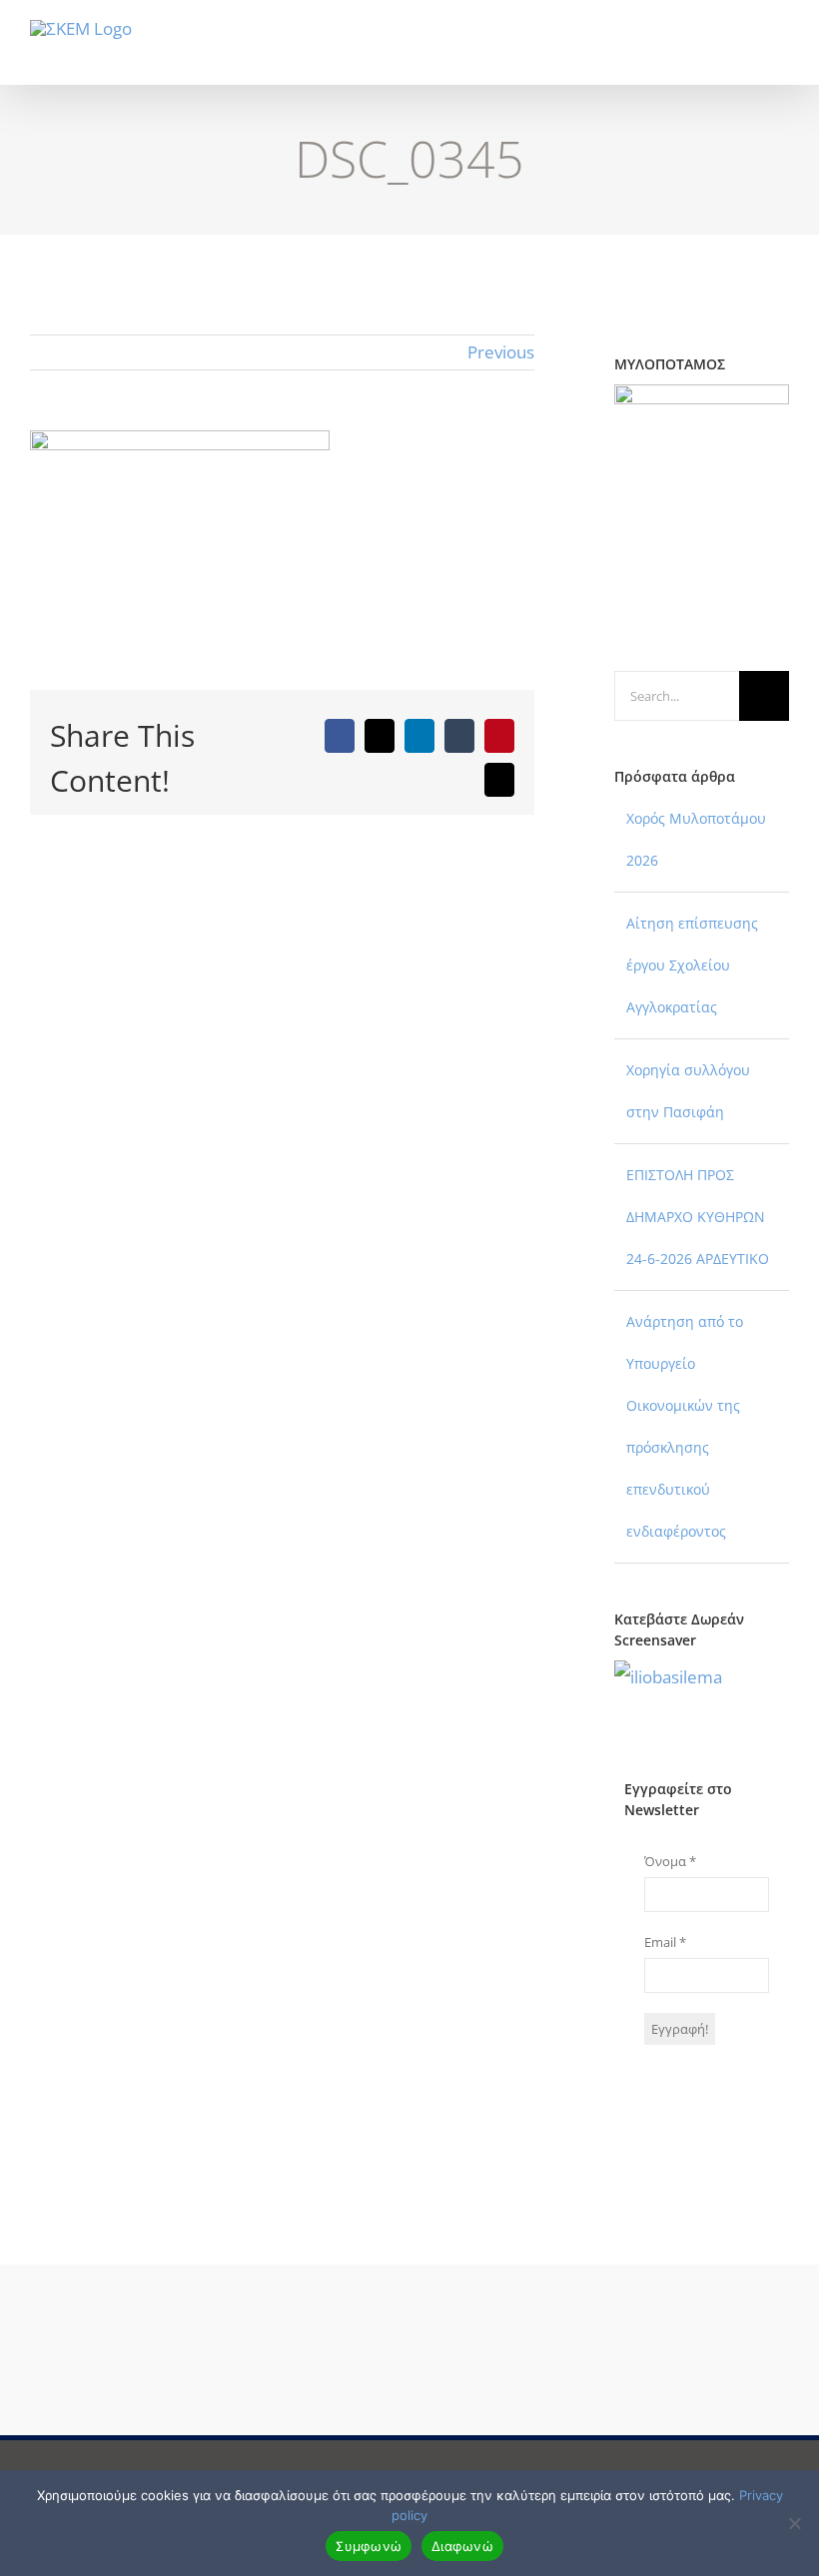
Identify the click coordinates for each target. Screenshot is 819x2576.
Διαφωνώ (462, 2546)
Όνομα (670, 1861)
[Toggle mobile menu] (781, 54)
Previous (501, 352)
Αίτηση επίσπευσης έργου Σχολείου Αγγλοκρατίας (692, 965)
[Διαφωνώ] (794, 2523)
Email (665, 1942)
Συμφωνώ (369, 2546)
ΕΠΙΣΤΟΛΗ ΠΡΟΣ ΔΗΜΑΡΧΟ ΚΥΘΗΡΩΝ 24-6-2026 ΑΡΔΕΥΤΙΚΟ (698, 1217)
